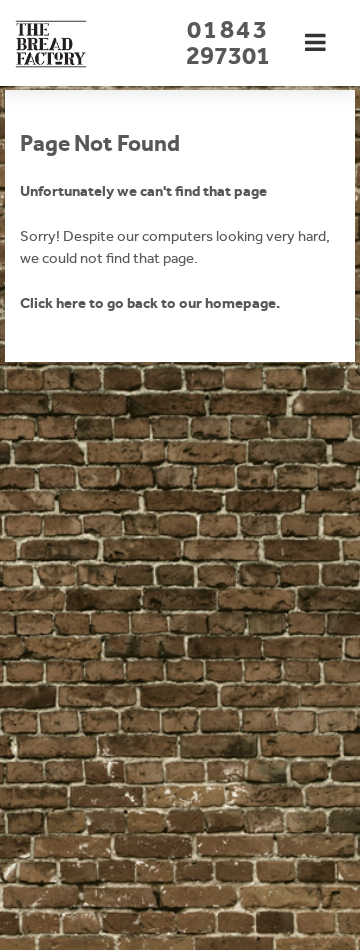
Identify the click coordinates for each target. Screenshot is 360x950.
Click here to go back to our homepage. (150, 303)
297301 (228, 42)
